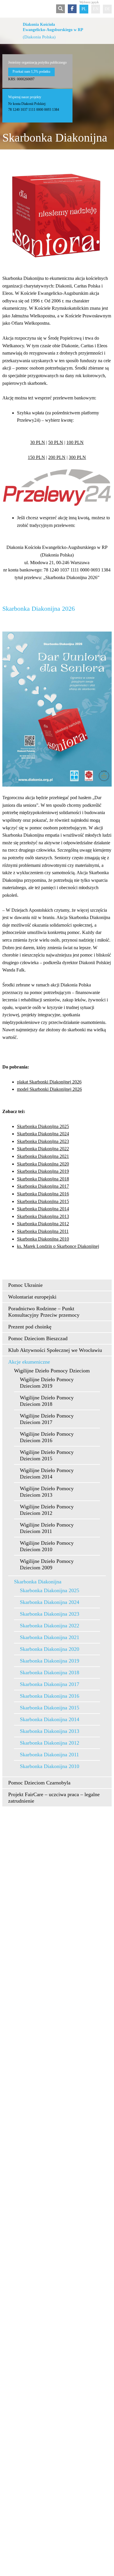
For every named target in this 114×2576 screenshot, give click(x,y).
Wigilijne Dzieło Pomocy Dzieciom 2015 (47, 1455)
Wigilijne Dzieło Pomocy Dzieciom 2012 (47, 1510)
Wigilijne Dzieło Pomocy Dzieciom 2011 (47, 1528)
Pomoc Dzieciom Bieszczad (38, 1338)
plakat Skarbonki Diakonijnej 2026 (49, 1082)
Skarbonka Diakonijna (38, 1582)
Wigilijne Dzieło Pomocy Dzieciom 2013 (47, 1492)
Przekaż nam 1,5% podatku (31, 72)
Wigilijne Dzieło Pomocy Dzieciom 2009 (47, 1564)
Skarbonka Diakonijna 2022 (43, 1149)
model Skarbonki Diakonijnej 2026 (49, 1089)
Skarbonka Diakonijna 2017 (43, 1186)
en (96, 9)
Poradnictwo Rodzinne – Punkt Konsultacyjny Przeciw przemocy (44, 1312)
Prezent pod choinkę (30, 1327)
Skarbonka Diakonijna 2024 (43, 1134)
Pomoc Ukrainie (25, 1285)
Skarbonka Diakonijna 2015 (43, 1201)
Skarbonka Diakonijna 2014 (43, 1209)
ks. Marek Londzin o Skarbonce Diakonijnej (58, 1246)
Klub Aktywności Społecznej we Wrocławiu (55, 1350)
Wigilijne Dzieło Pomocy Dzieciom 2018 (47, 1401)
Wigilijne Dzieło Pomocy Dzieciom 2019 (47, 1383)
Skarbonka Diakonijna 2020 (43, 1164)
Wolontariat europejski (32, 1297)
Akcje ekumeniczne (29, 1362)
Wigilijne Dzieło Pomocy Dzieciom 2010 (47, 1546)
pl (84, 9)
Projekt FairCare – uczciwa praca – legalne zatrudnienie (54, 1798)
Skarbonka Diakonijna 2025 (43, 1126)
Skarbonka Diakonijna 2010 (43, 1239)
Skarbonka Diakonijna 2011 (43, 1231)
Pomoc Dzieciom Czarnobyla (39, 1783)
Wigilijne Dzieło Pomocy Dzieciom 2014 (47, 1474)
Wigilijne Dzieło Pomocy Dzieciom (52, 1371)
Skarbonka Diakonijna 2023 (43, 1141)
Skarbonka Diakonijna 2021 (43, 1156)
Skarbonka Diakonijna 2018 (43, 1179)
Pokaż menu (6, 9)
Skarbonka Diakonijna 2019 (43, 1171)
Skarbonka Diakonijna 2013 (43, 1216)
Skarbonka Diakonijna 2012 (43, 1224)
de (107, 9)
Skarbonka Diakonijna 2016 (43, 1194)
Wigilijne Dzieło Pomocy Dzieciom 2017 (47, 1419)
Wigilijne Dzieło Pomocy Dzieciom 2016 (47, 1437)
